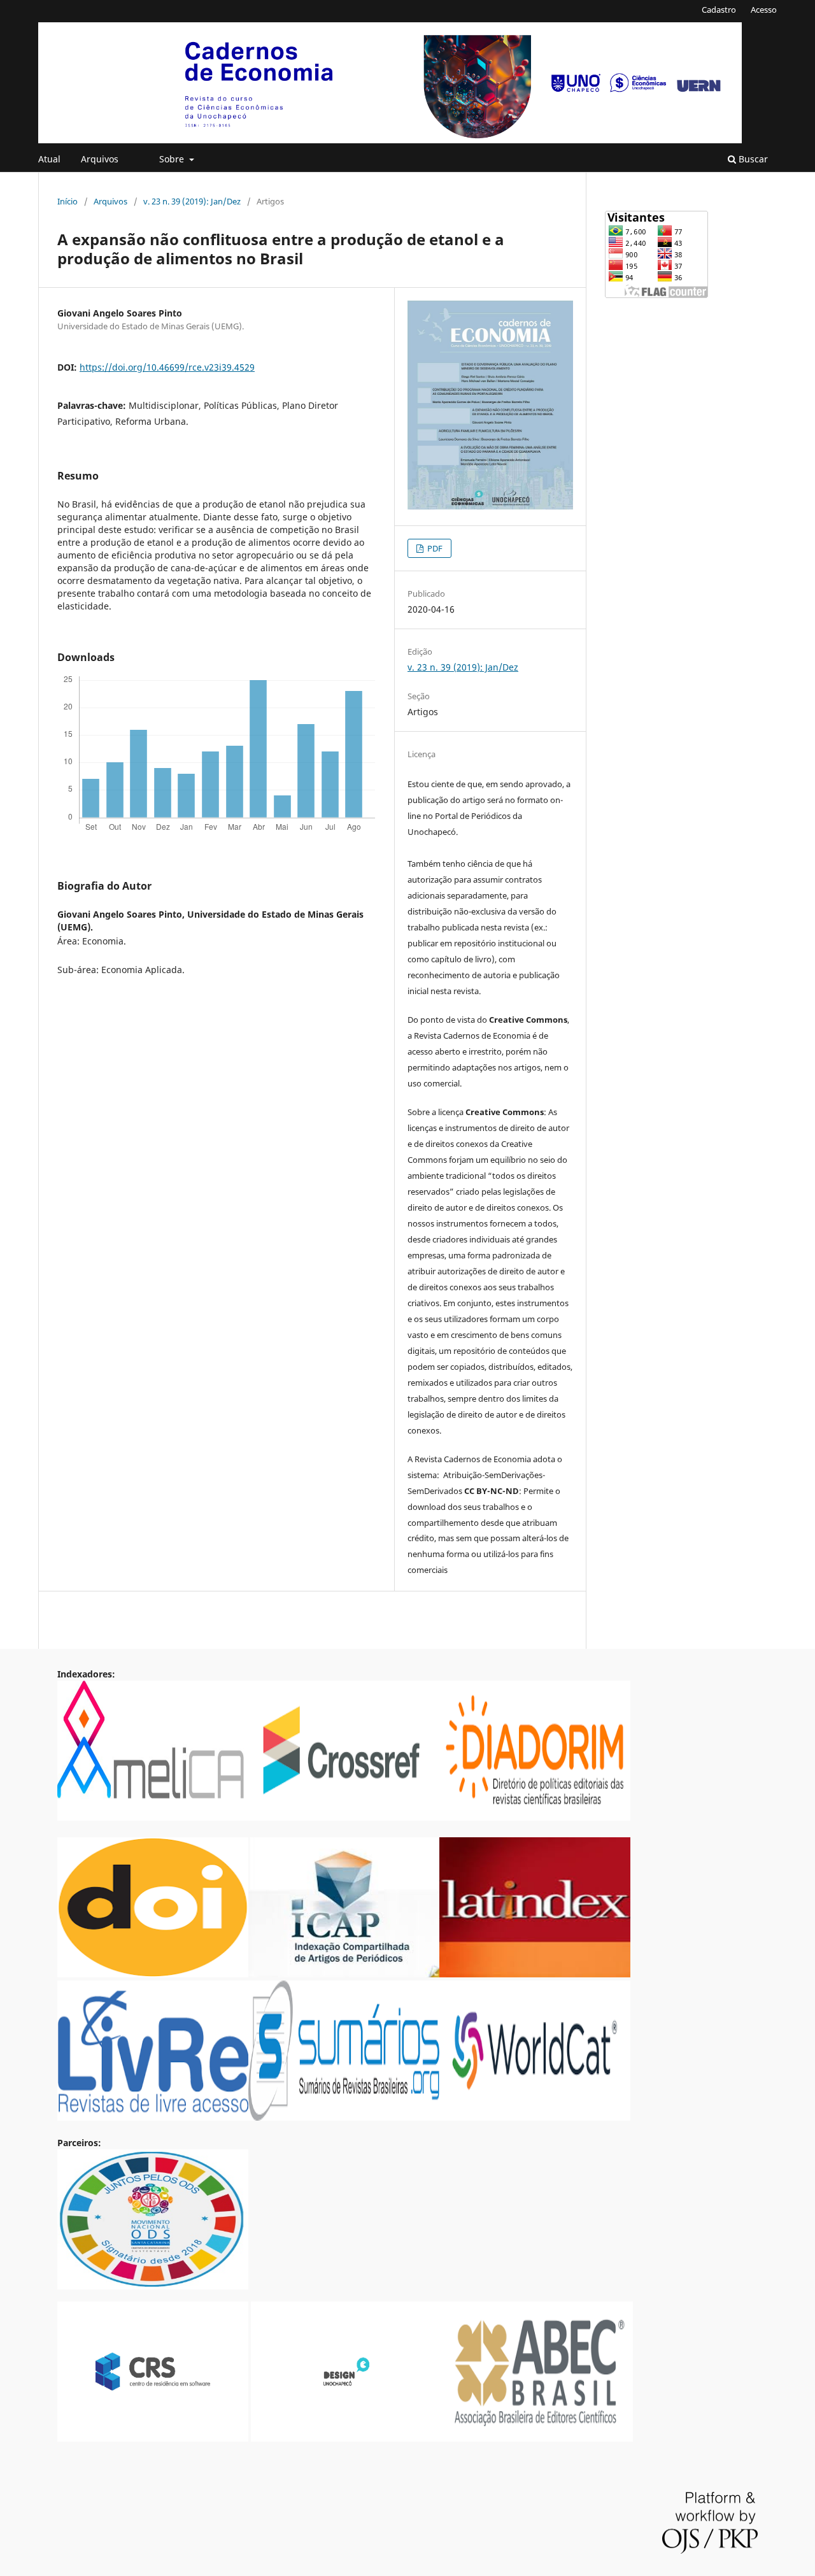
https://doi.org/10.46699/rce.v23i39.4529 (167, 367)
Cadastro (719, 10)
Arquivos (100, 159)
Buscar (752, 159)
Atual (49, 159)
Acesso (764, 10)
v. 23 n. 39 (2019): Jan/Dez (192, 201)
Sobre (173, 159)
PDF (434, 548)
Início (67, 201)
